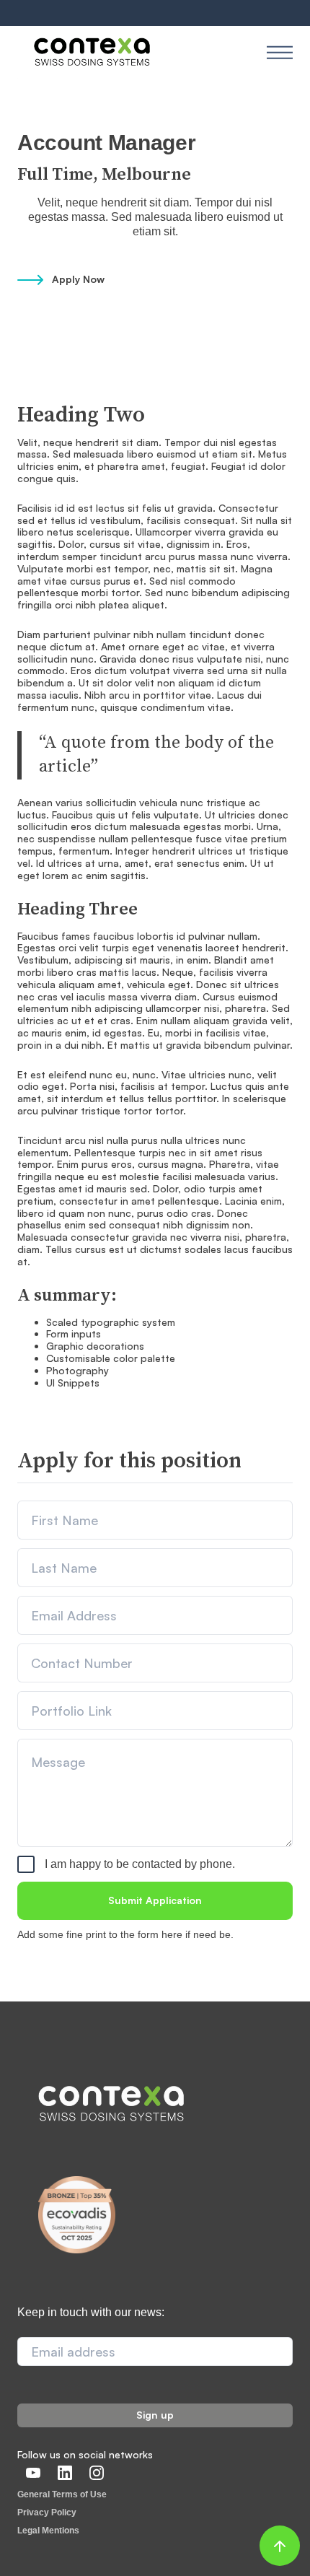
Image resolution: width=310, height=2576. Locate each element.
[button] (280, 52)
